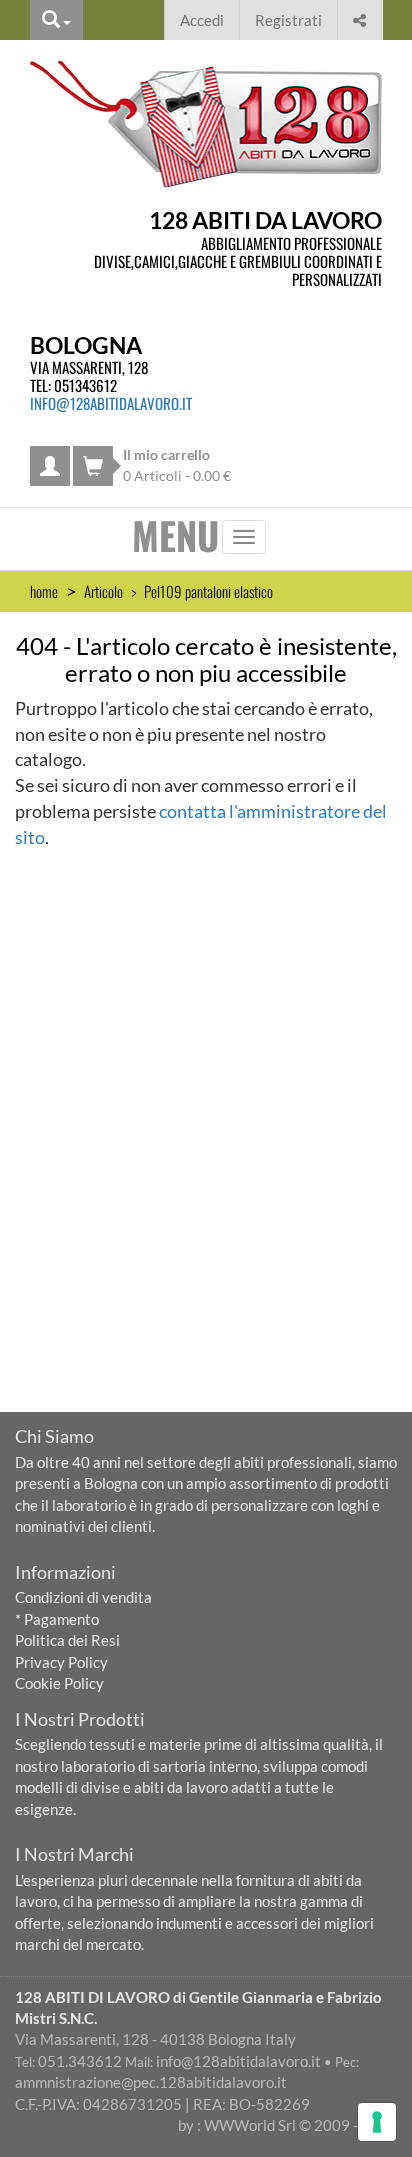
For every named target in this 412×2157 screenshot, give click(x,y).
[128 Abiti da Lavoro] (206, 124)
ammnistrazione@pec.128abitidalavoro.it (151, 2082)
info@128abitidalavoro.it (111, 403)
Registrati (288, 20)
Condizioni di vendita (83, 1597)
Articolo (103, 591)
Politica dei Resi (67, 1640)
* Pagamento (57, 1619)
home (44, 591)
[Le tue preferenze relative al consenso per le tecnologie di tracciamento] (377, 2122)
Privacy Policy (61, 1662)
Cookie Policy (59, 1683)
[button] (359, 17)
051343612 (85, 385)
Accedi (202, 20)
